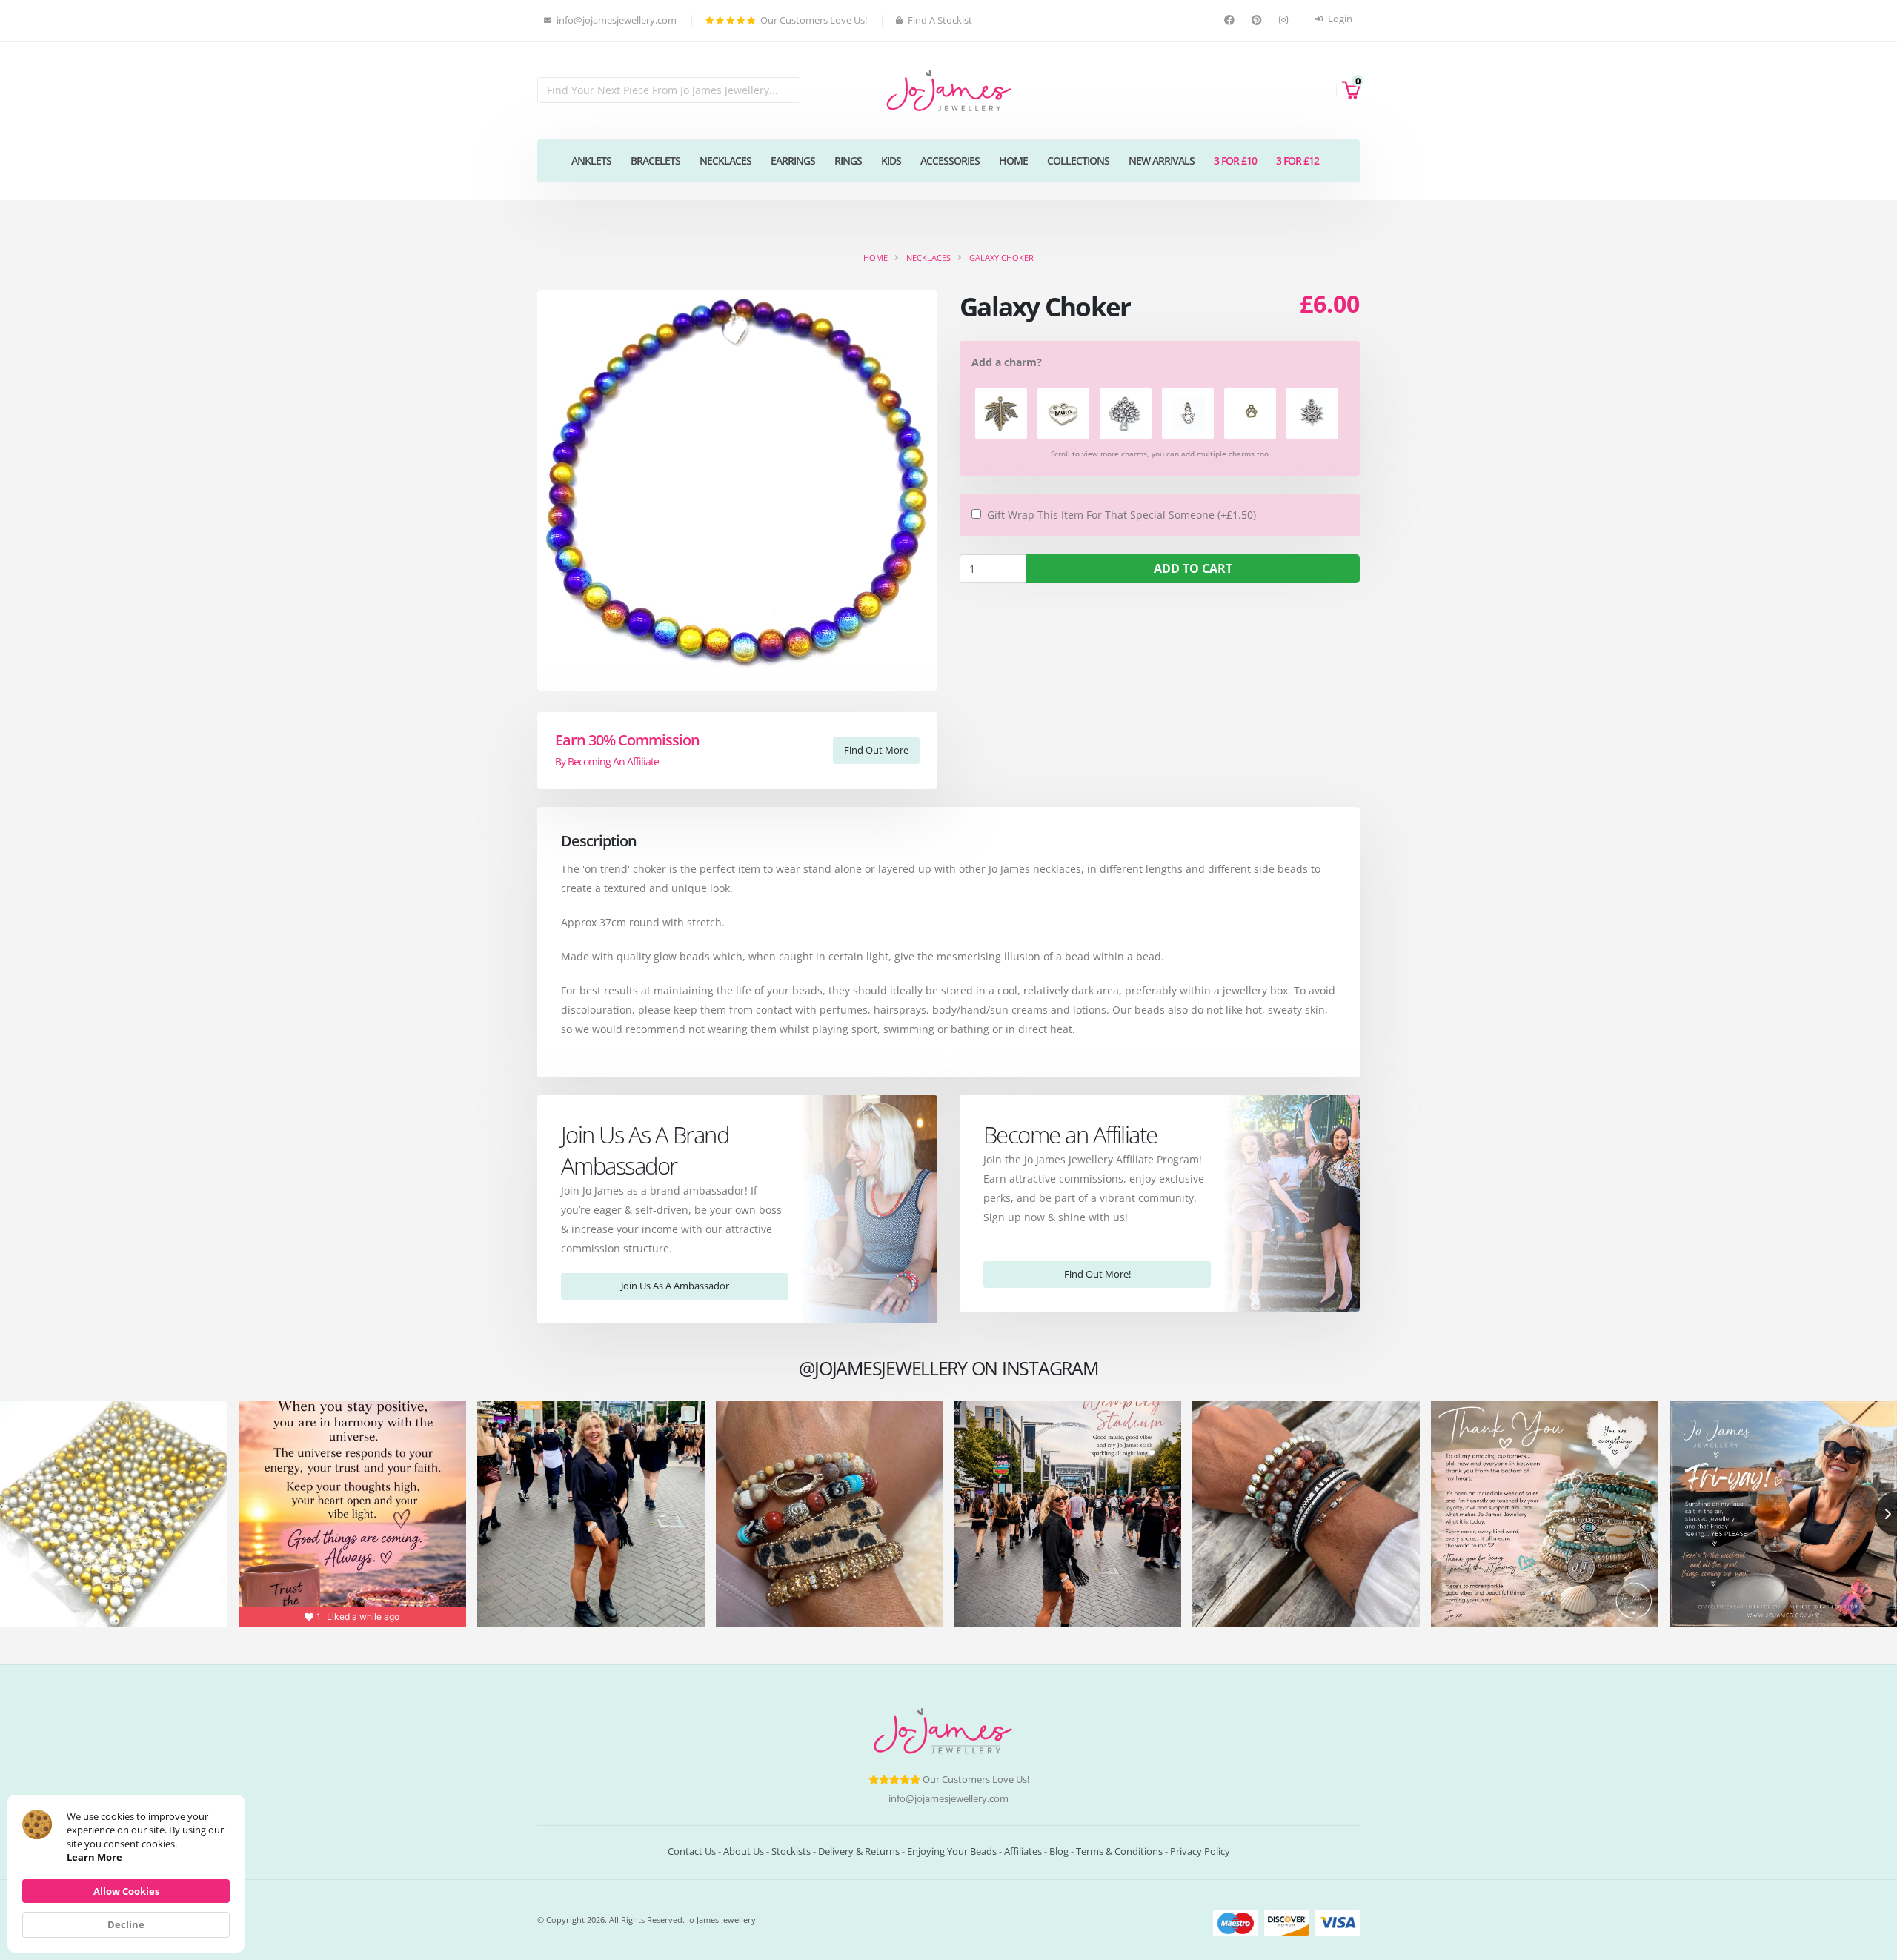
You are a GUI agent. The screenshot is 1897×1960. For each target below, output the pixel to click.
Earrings (793, 160)
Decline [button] (126, 1924)
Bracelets (655, 160)
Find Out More (876, 750)
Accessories (950, 160)
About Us (744, 1851)
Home (1013, 160)
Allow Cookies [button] (126, 1891)
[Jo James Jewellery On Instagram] (1285, 20)
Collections (1078, 160)
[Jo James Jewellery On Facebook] (1231, 20)
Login (1339, 19)
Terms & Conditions (1119, 1851)
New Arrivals (1162, 160)
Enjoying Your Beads (952, 1851)
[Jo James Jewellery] (948, 89)
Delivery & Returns (859, 1851)
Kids (891, 160)
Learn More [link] (94, 1857)
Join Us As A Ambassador (675, 1286)
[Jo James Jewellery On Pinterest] (1259, 20)
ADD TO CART (1193, 568)
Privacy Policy (1200, 1851)
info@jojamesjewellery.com (948, 1799)
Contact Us (692, 1851)
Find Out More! (1097, 1274)
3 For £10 (1235, 160)
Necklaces (725, 160)
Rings (848, 160)
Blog (1059, 1851)
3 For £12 (1298, 160)
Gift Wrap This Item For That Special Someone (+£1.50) (1122, 515)
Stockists (791, 1851)
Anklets (591, 160)
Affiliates (1023, 1851)
